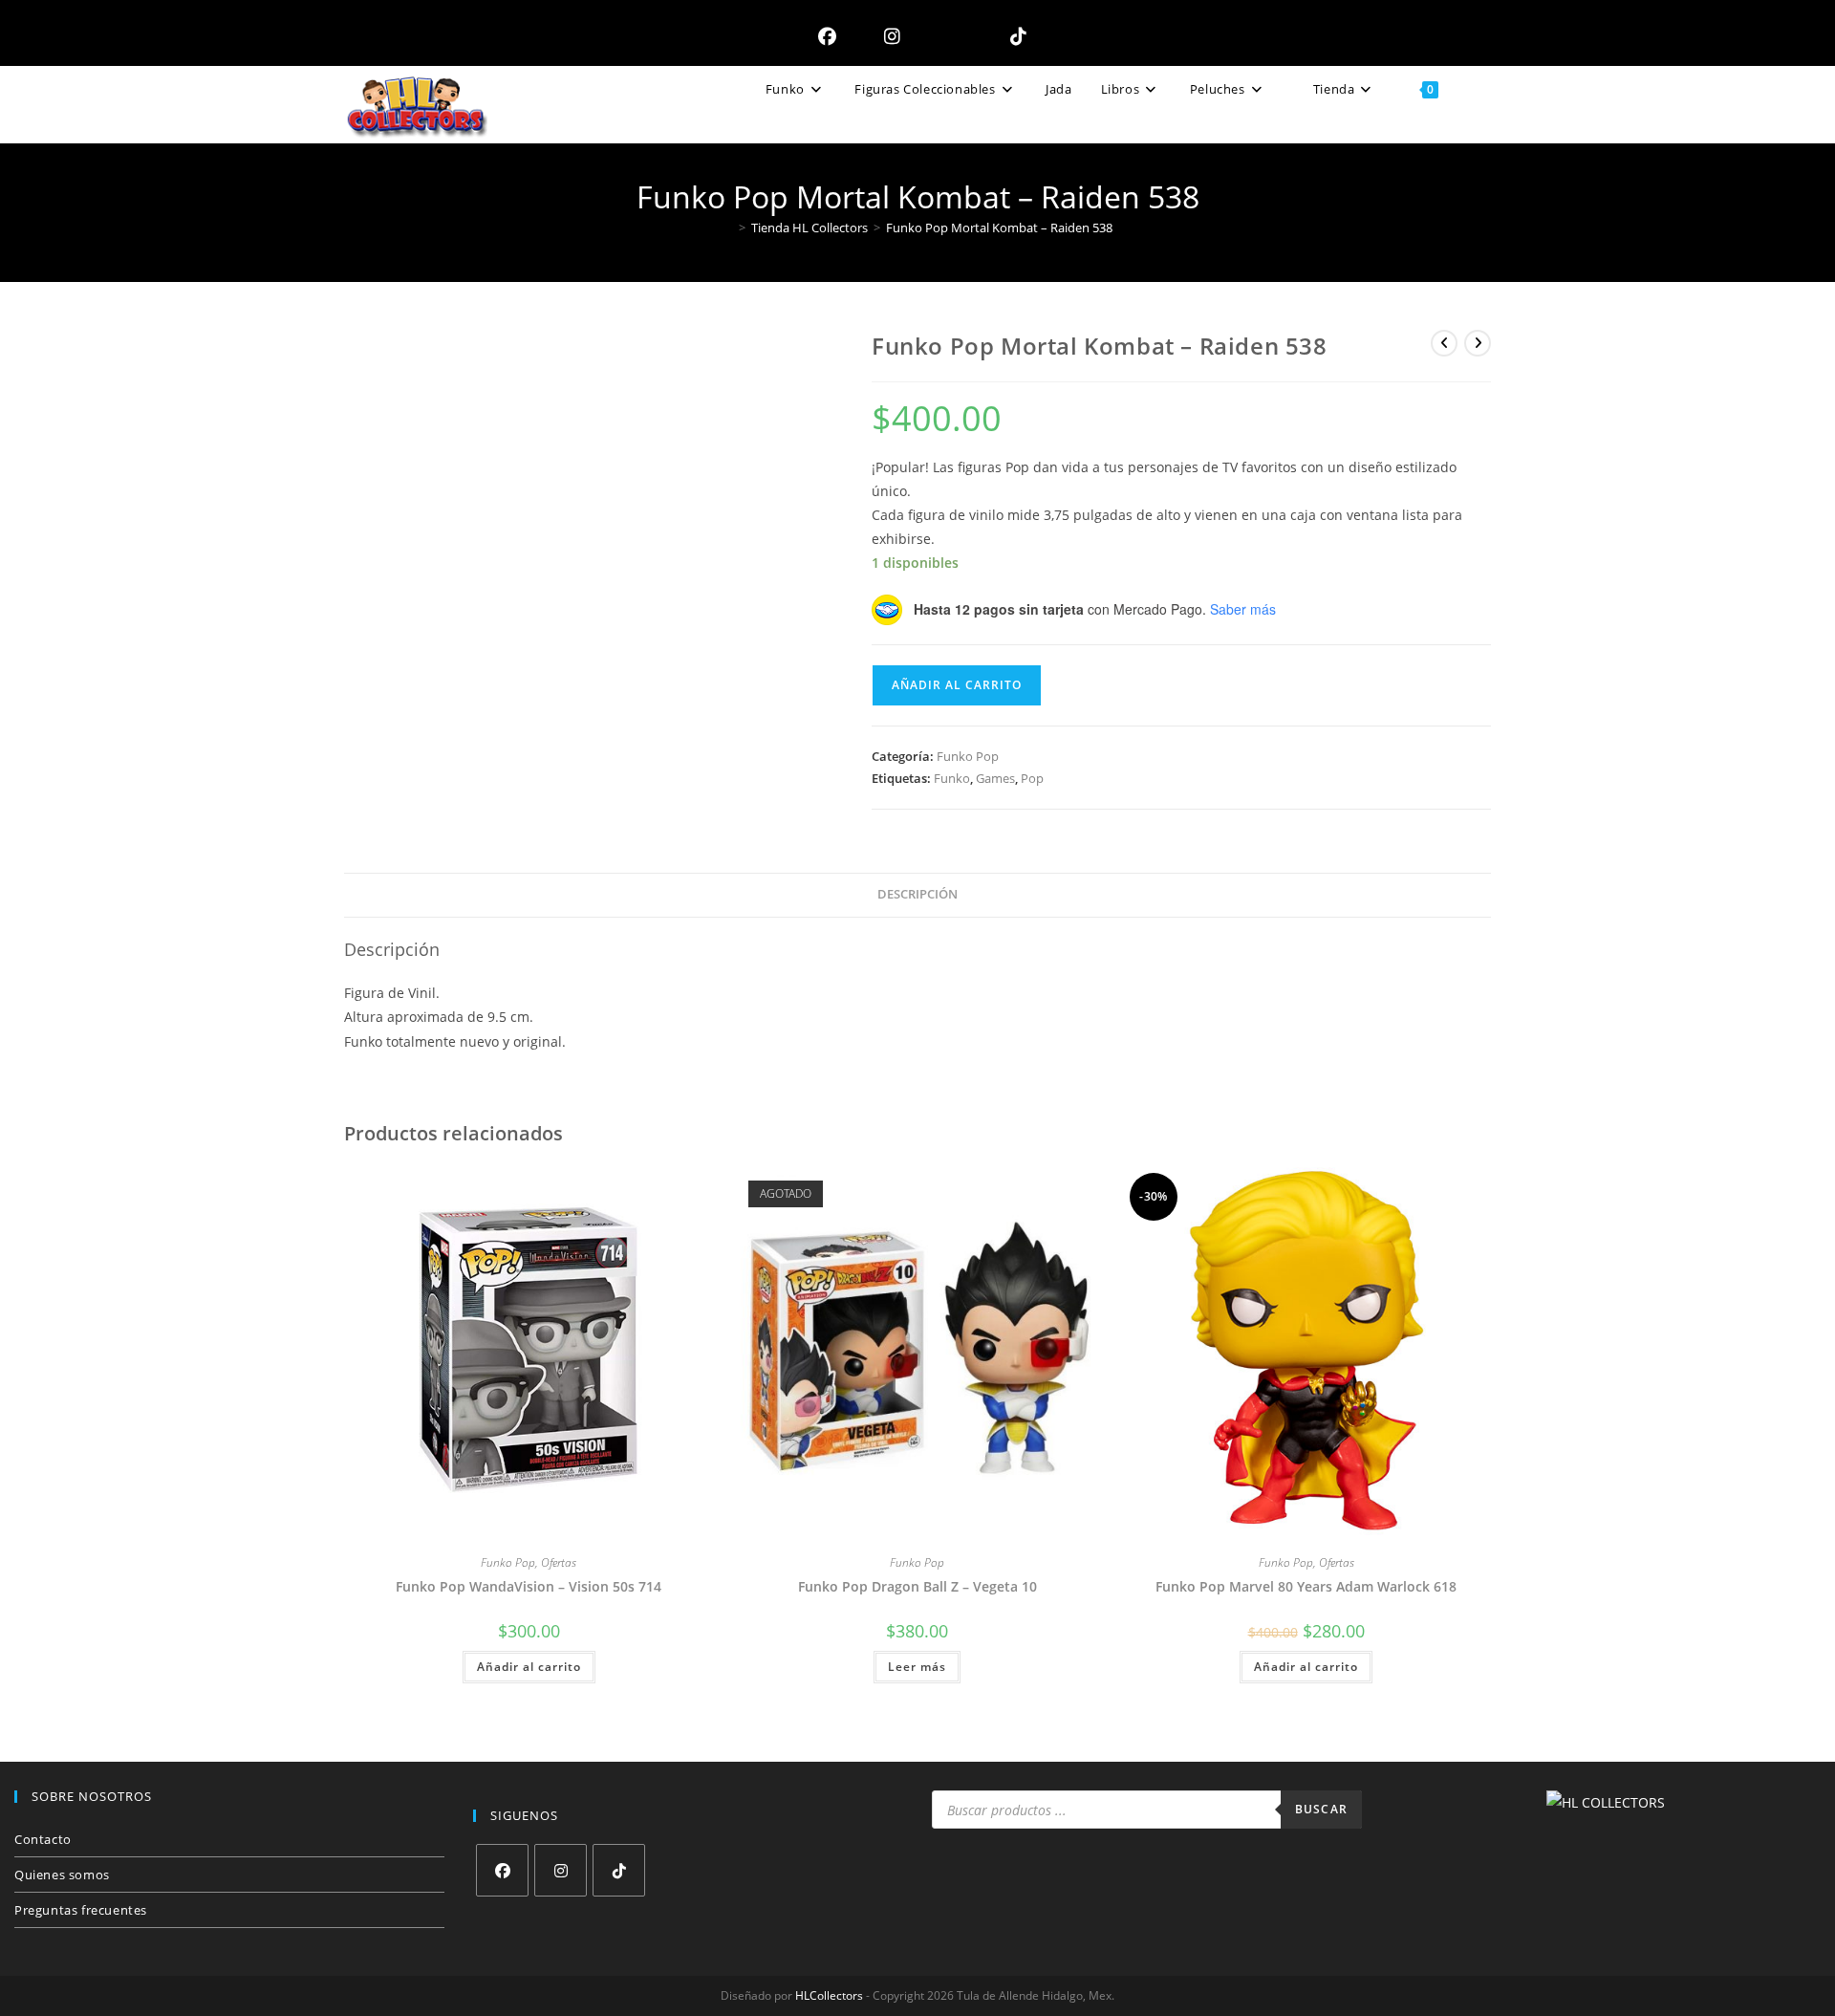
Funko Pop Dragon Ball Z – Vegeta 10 (917, 1586)
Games (995, 778)
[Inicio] (728, 228)
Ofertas (559, 1562)
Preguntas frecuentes (81, 1910)
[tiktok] (619, 1870)
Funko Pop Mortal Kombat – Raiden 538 (999, 228)
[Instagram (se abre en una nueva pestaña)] (887, 36)
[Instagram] (561, 1870)
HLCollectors (829, 1995)
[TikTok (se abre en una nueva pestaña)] (1014, 36)
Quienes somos (62, 1875)
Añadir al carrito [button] (529, 1667)
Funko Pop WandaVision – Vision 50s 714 (529, 1586)
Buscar (1321, 1809)
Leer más (917, 1667)
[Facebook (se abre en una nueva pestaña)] (822, 36)
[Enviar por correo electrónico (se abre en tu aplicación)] (950, 36)
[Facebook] (502, 1870)
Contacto (43, 1839)
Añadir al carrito (957, 685)
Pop (1032, 778)
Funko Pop (968, 756)
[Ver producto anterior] (1444, 343)
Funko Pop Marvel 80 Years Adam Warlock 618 (1306, 1586)
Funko (952, 778)
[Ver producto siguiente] (1478, 343)
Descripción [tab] (917, 894)
